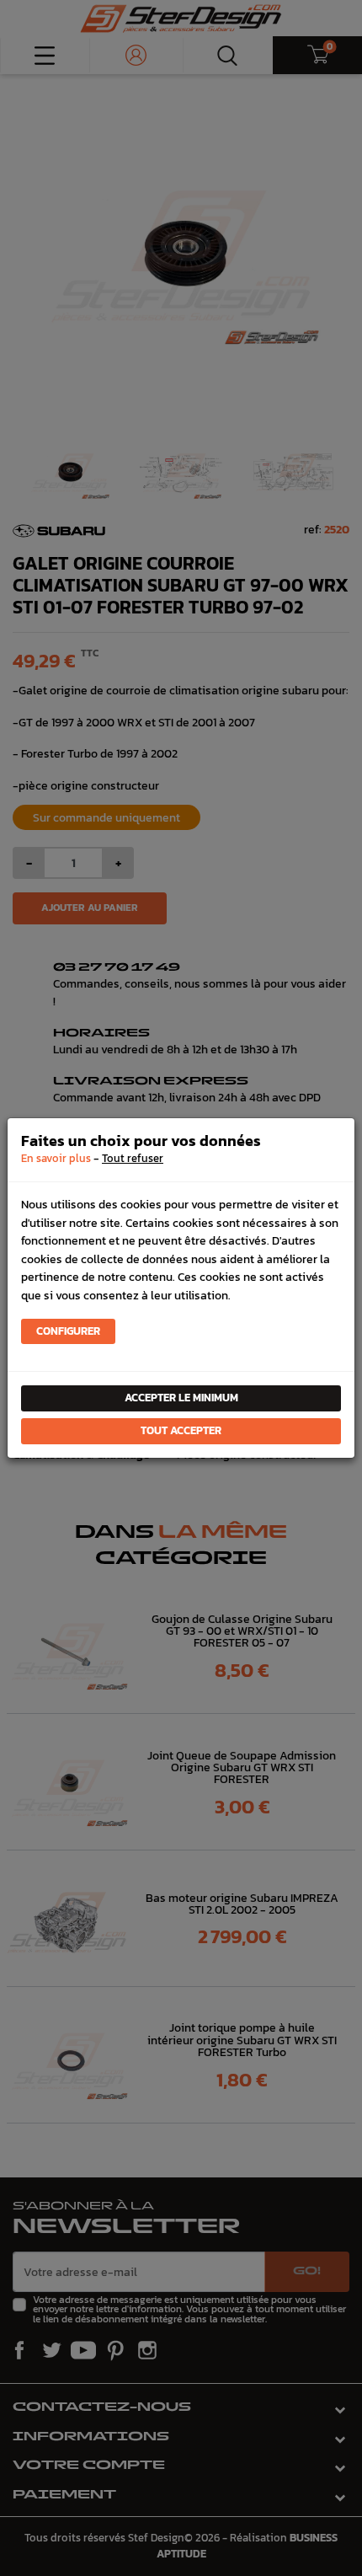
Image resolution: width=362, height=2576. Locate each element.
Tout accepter (181, 1430)
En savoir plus (56, 1158)
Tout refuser (133, 1158)
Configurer (68, 1331)
